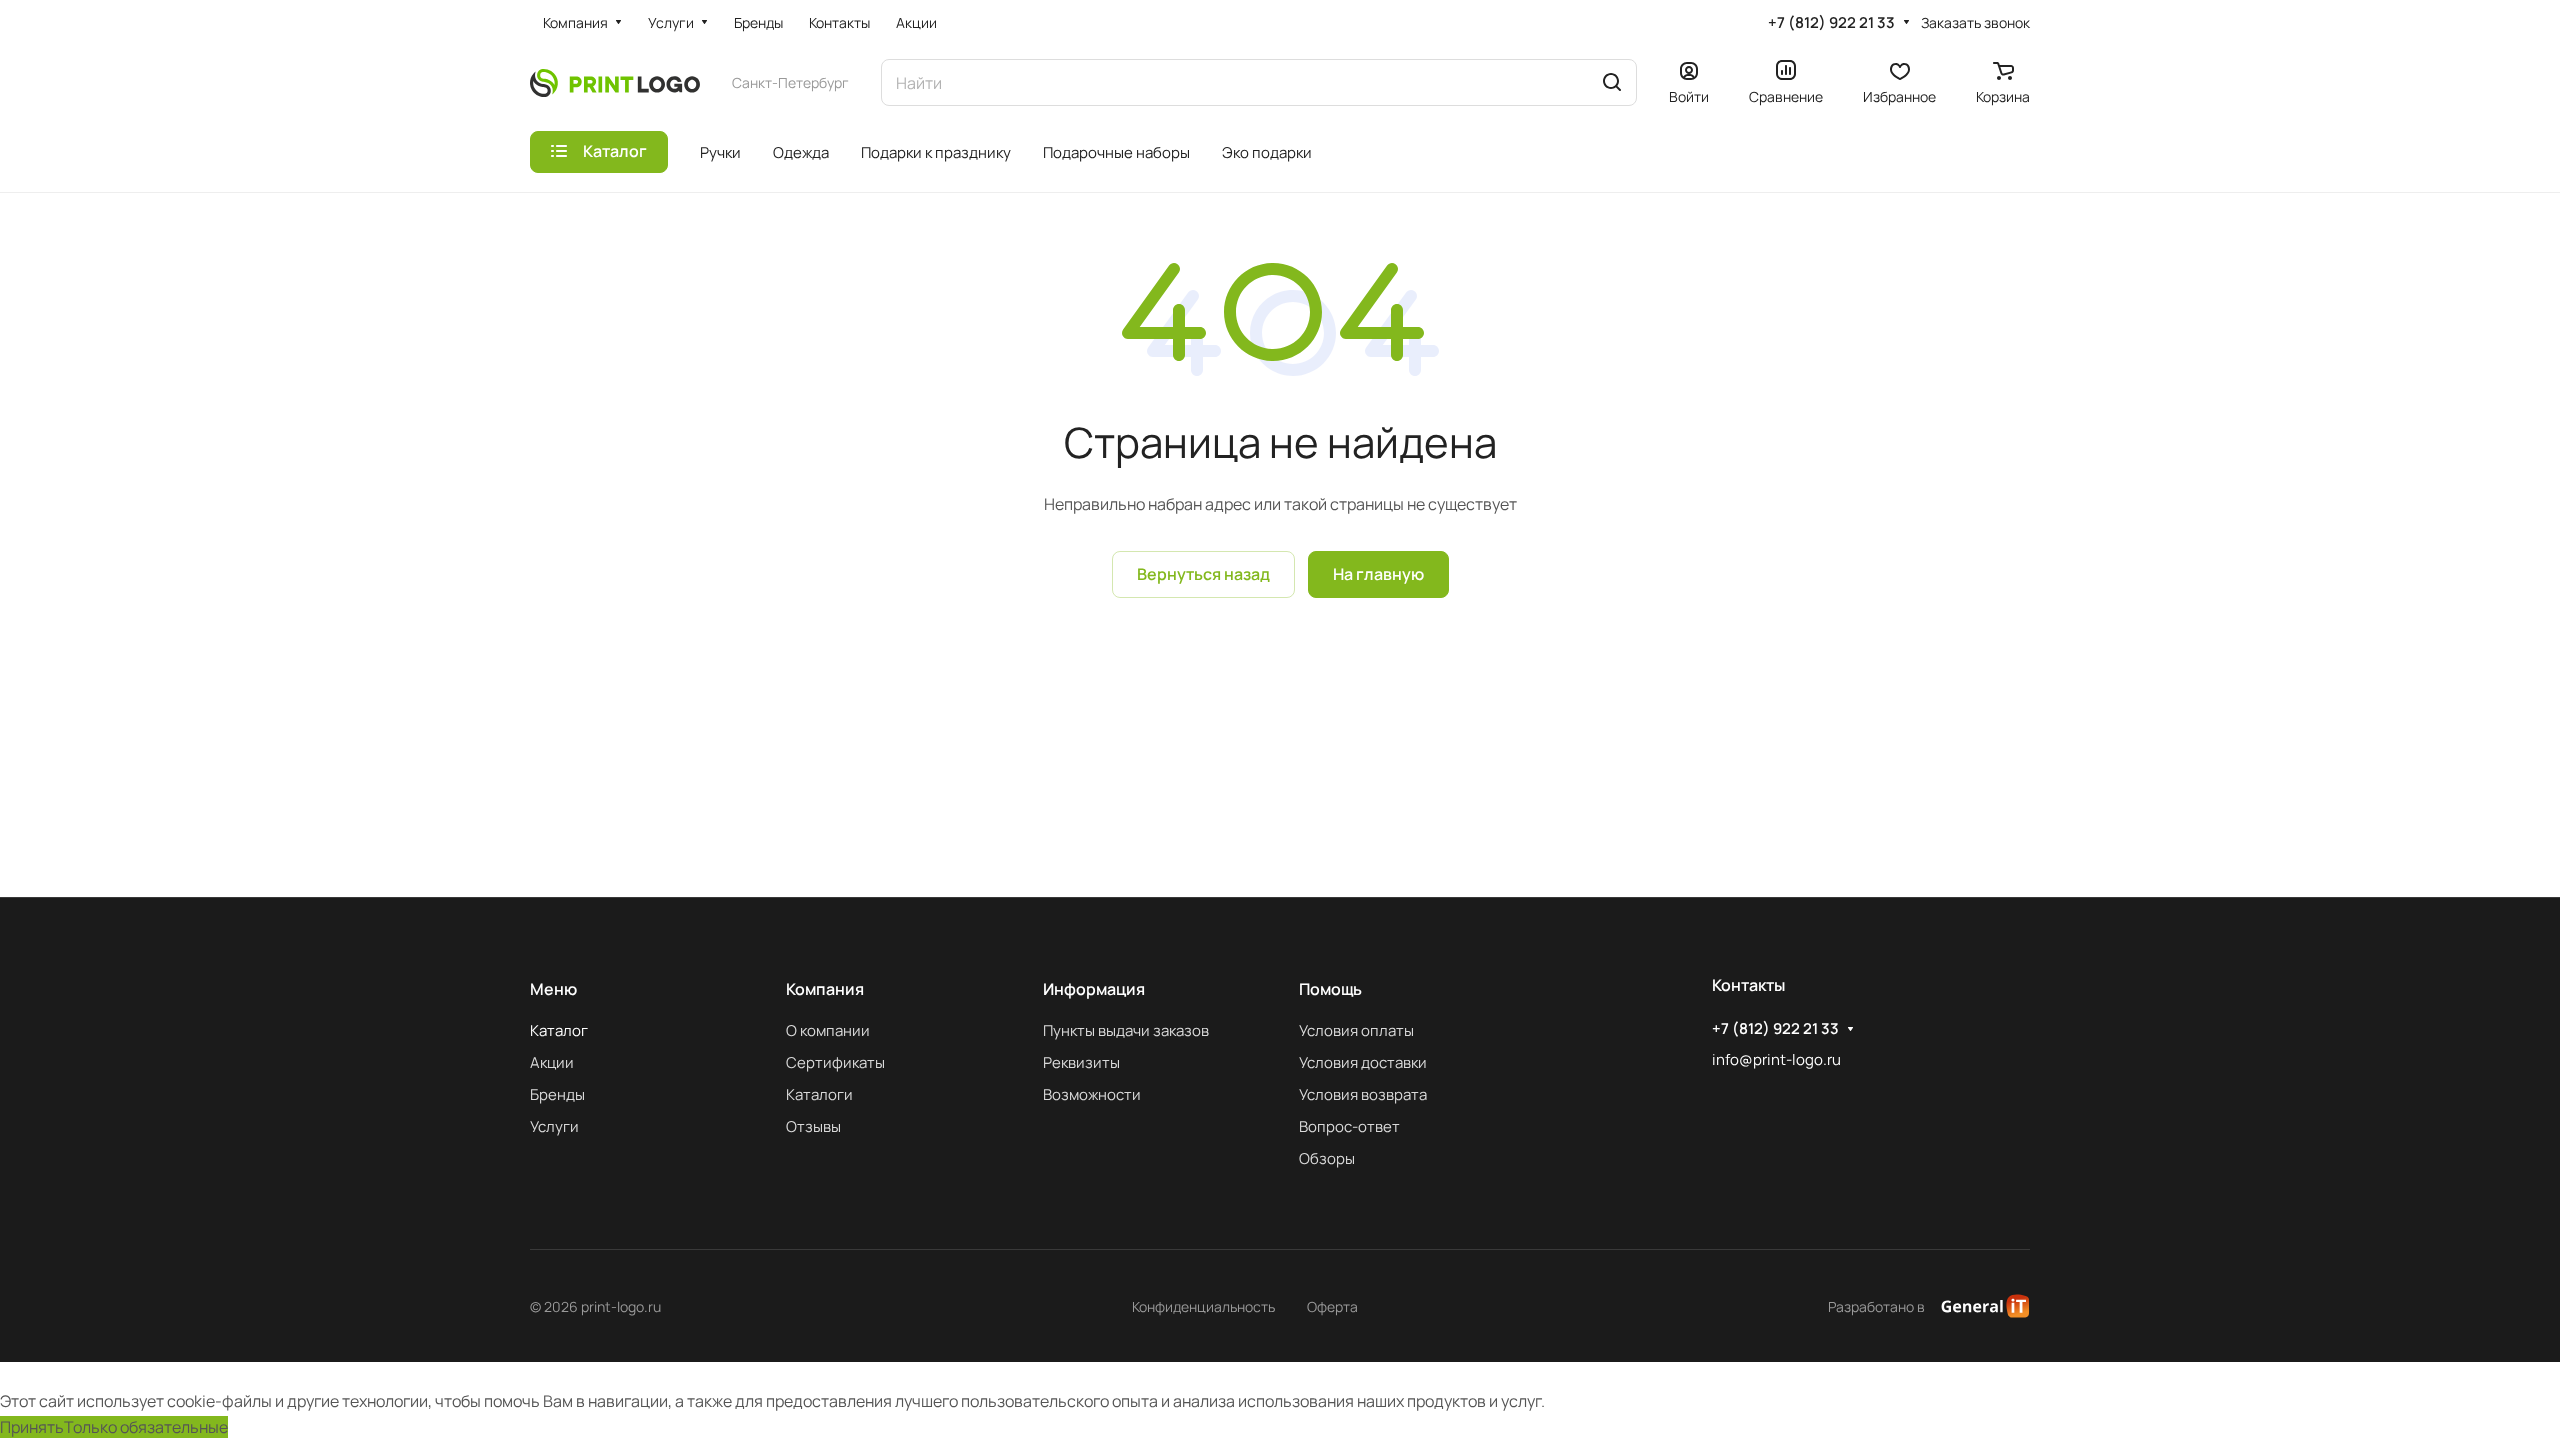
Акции (552, 1062)
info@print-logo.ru (1776, 1059)
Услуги (554, 1126)
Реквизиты (1081, 1062)
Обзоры (1327, 1158)
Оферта (1332, 1306)
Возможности (1092, 1094)
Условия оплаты (1356, 1030)
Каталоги (819, 1094)
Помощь (1330, 989)
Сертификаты (835, 1062)
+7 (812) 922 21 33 (1831, 23)
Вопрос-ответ (1349, 1126)
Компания (825, 989)
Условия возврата (1363, 1094)
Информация (1094, 989)
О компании (828, 1030)
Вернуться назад (1203, 574)
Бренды (557, 1094)
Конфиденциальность (1203, 1306)
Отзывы (813, 1126)
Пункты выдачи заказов (1126, 1030)
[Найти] (1612, 82)
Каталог (559, 1030)
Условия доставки (1363, 1062)
